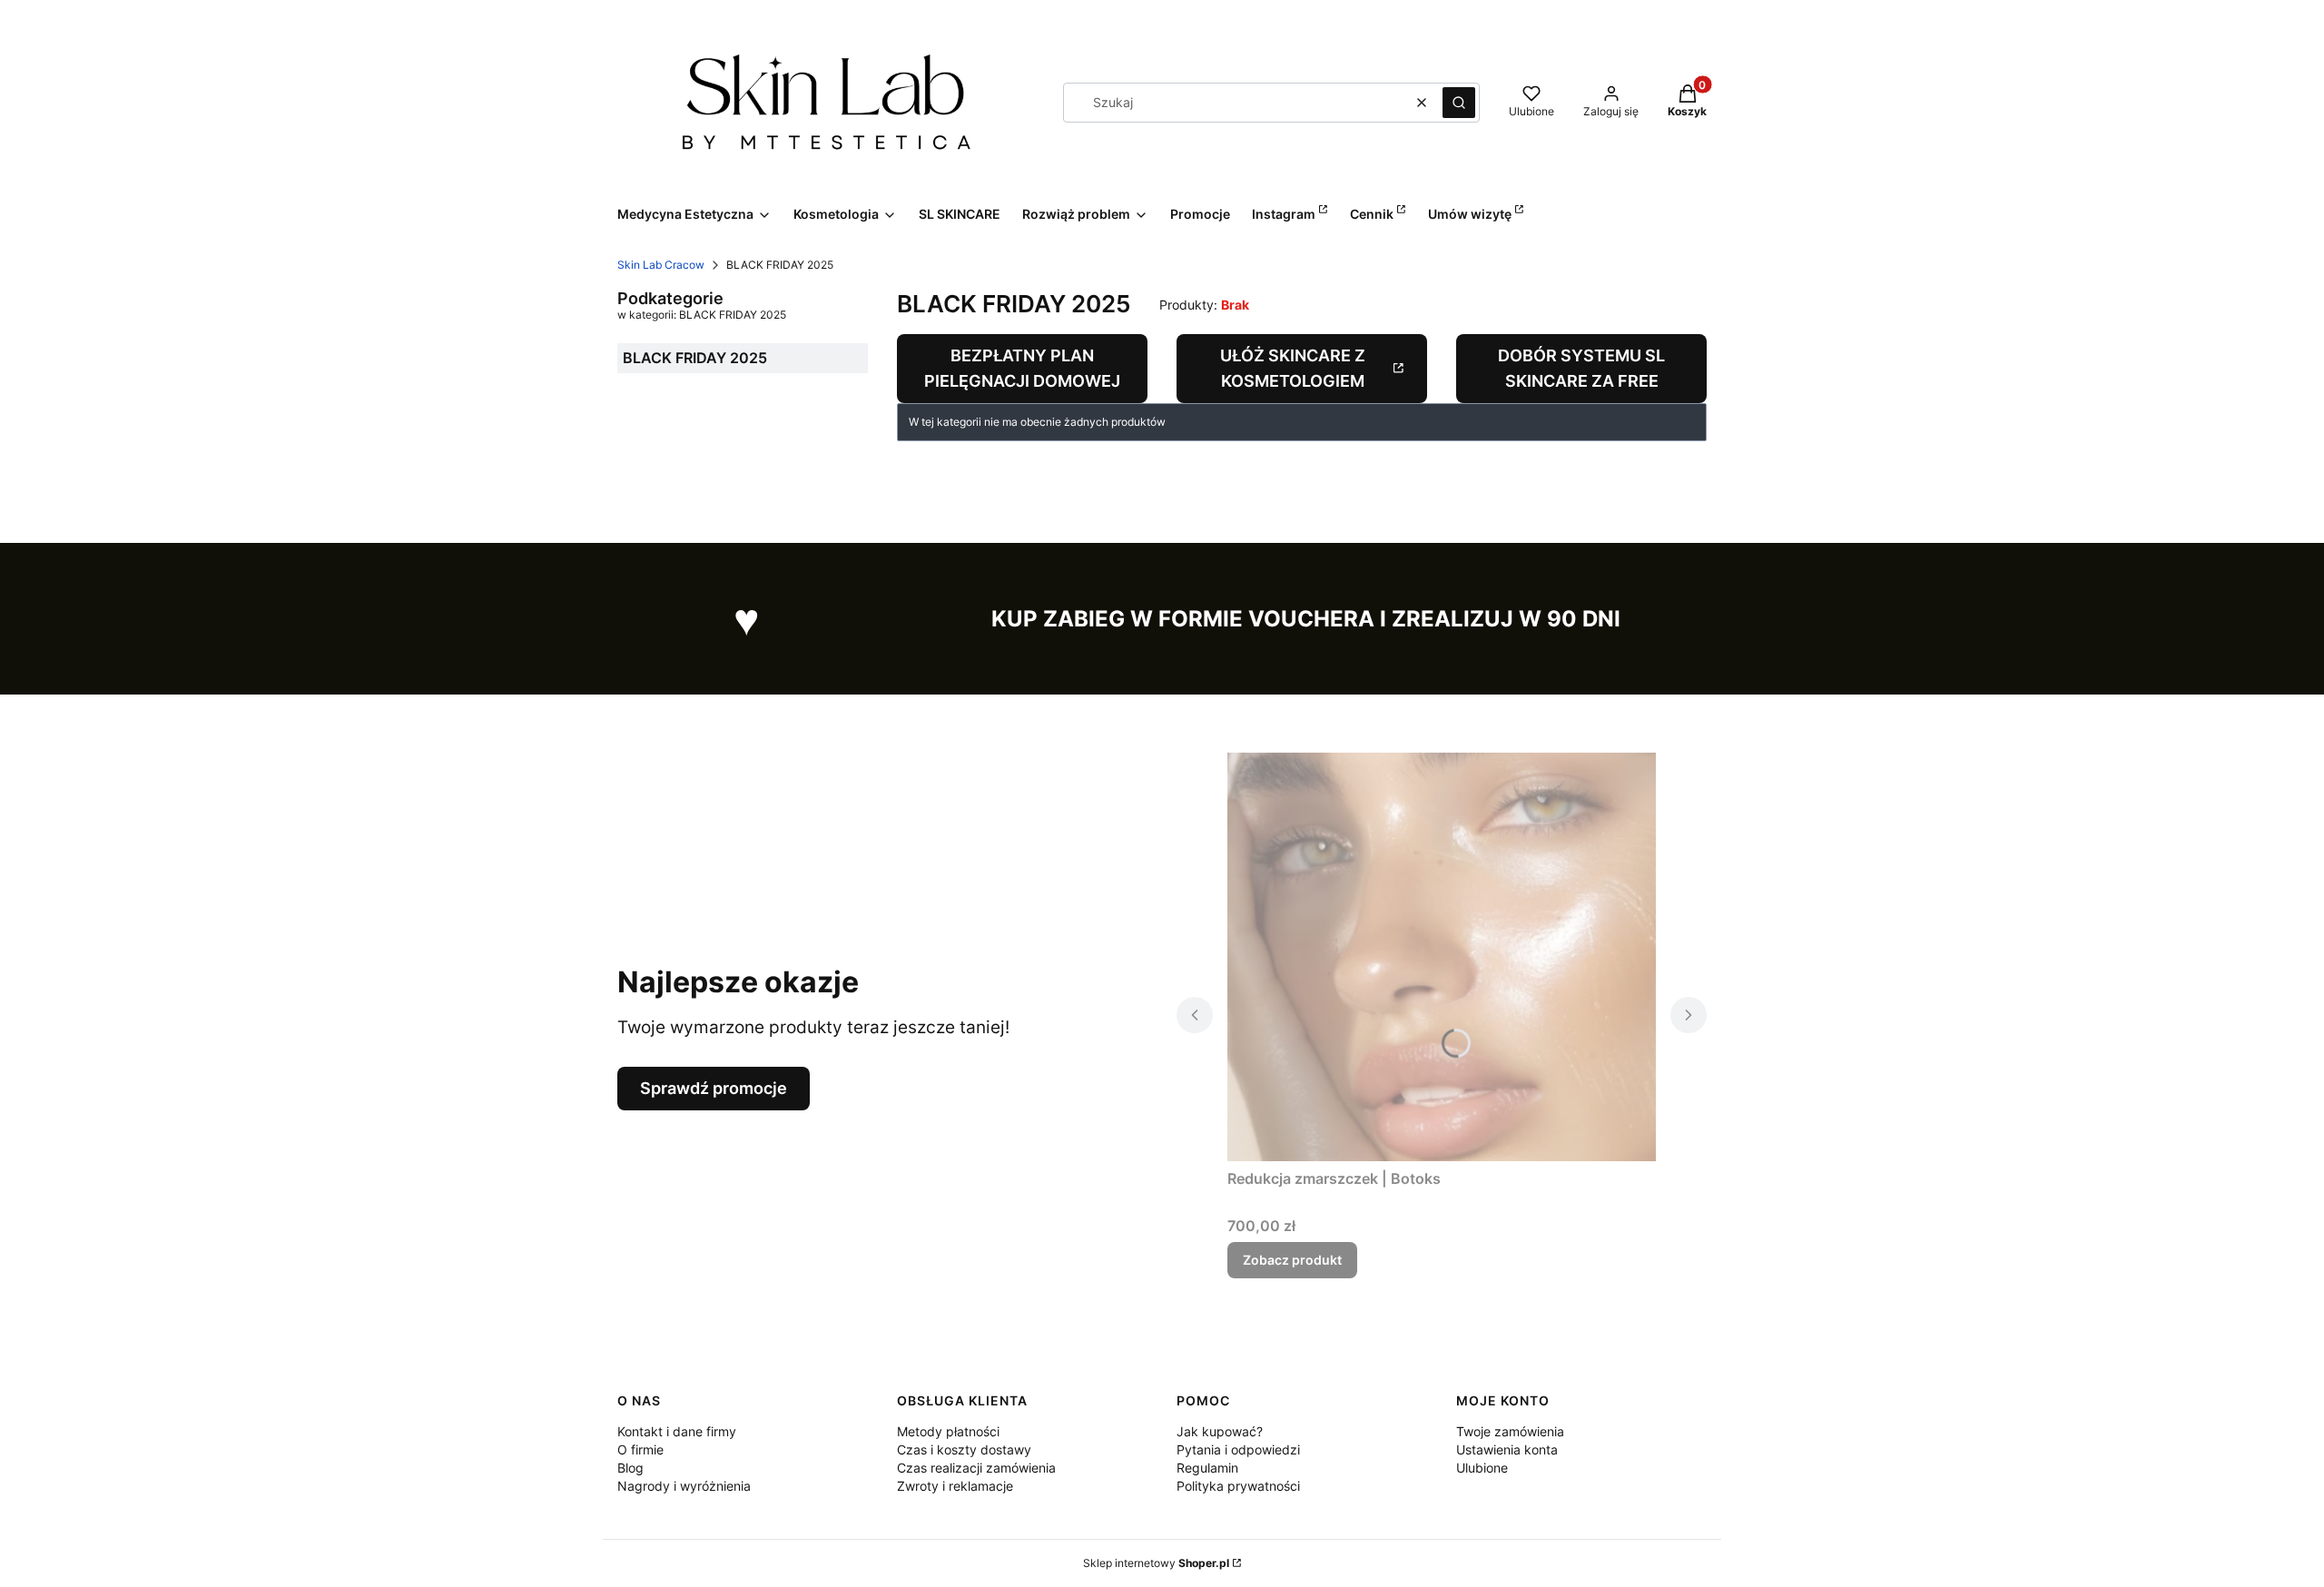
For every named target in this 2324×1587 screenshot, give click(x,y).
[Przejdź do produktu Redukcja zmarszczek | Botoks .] (1442, 957)
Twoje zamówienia (1510, 1431)
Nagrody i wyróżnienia (684, 1486)
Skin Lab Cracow (661, 265)
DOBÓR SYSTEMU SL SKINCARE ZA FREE (1581, 368)
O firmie (640, 1449)
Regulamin (1207, 1468)
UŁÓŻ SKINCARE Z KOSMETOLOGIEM (1293, 368)
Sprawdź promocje (714, 1088)
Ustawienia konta (1507, 1449)
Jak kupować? (1220, 1431)
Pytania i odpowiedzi (1238, 1449)
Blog (630, 1468)
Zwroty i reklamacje (955, 1486)
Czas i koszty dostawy (964, 1449)
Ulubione (1482, 1468)
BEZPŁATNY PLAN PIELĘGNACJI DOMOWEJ (1022, 368)
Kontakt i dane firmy (677, 1431)
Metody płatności (948, 1431)
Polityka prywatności (1238, 1486)
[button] (1459, 103)
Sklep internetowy (1156, 1563)
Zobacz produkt (1292, 1260)
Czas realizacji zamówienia (976, 1468)
